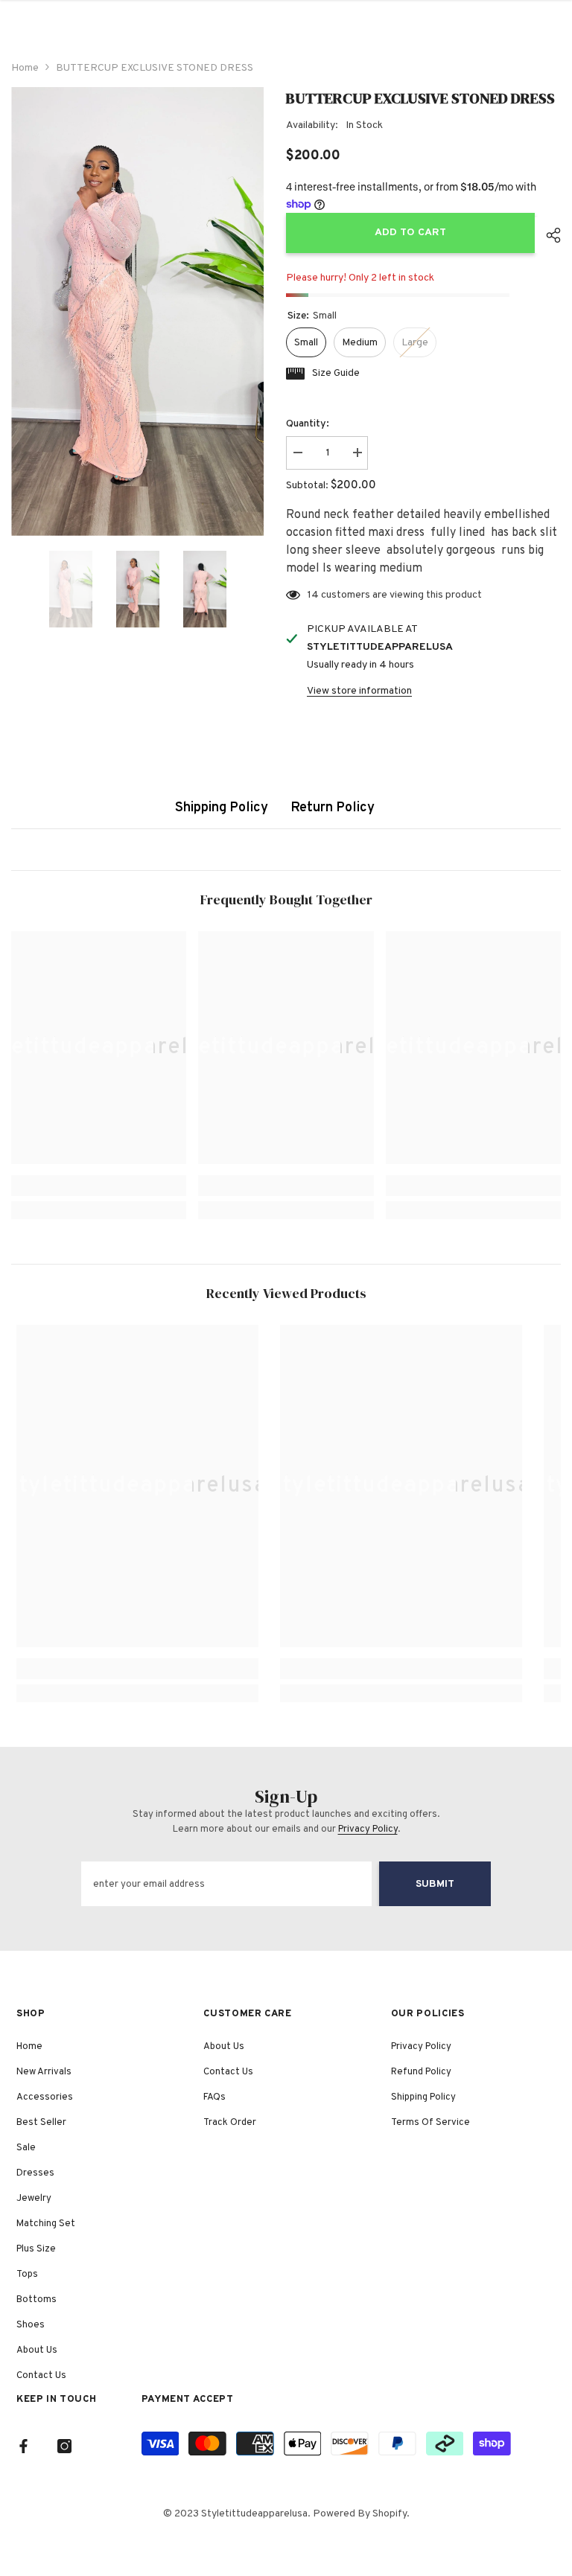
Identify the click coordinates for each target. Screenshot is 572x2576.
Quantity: (308, 424)
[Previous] (16, 589)
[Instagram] (64, 2446)
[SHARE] (548, 235)
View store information (359, 691)
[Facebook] (23, 2446)
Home (25, 68)
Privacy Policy (368, 1829)
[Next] (259, 589)
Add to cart (410, 233)
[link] (99, 1186)
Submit (435, 1884)
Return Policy (333, 808)
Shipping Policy (222, 808)
